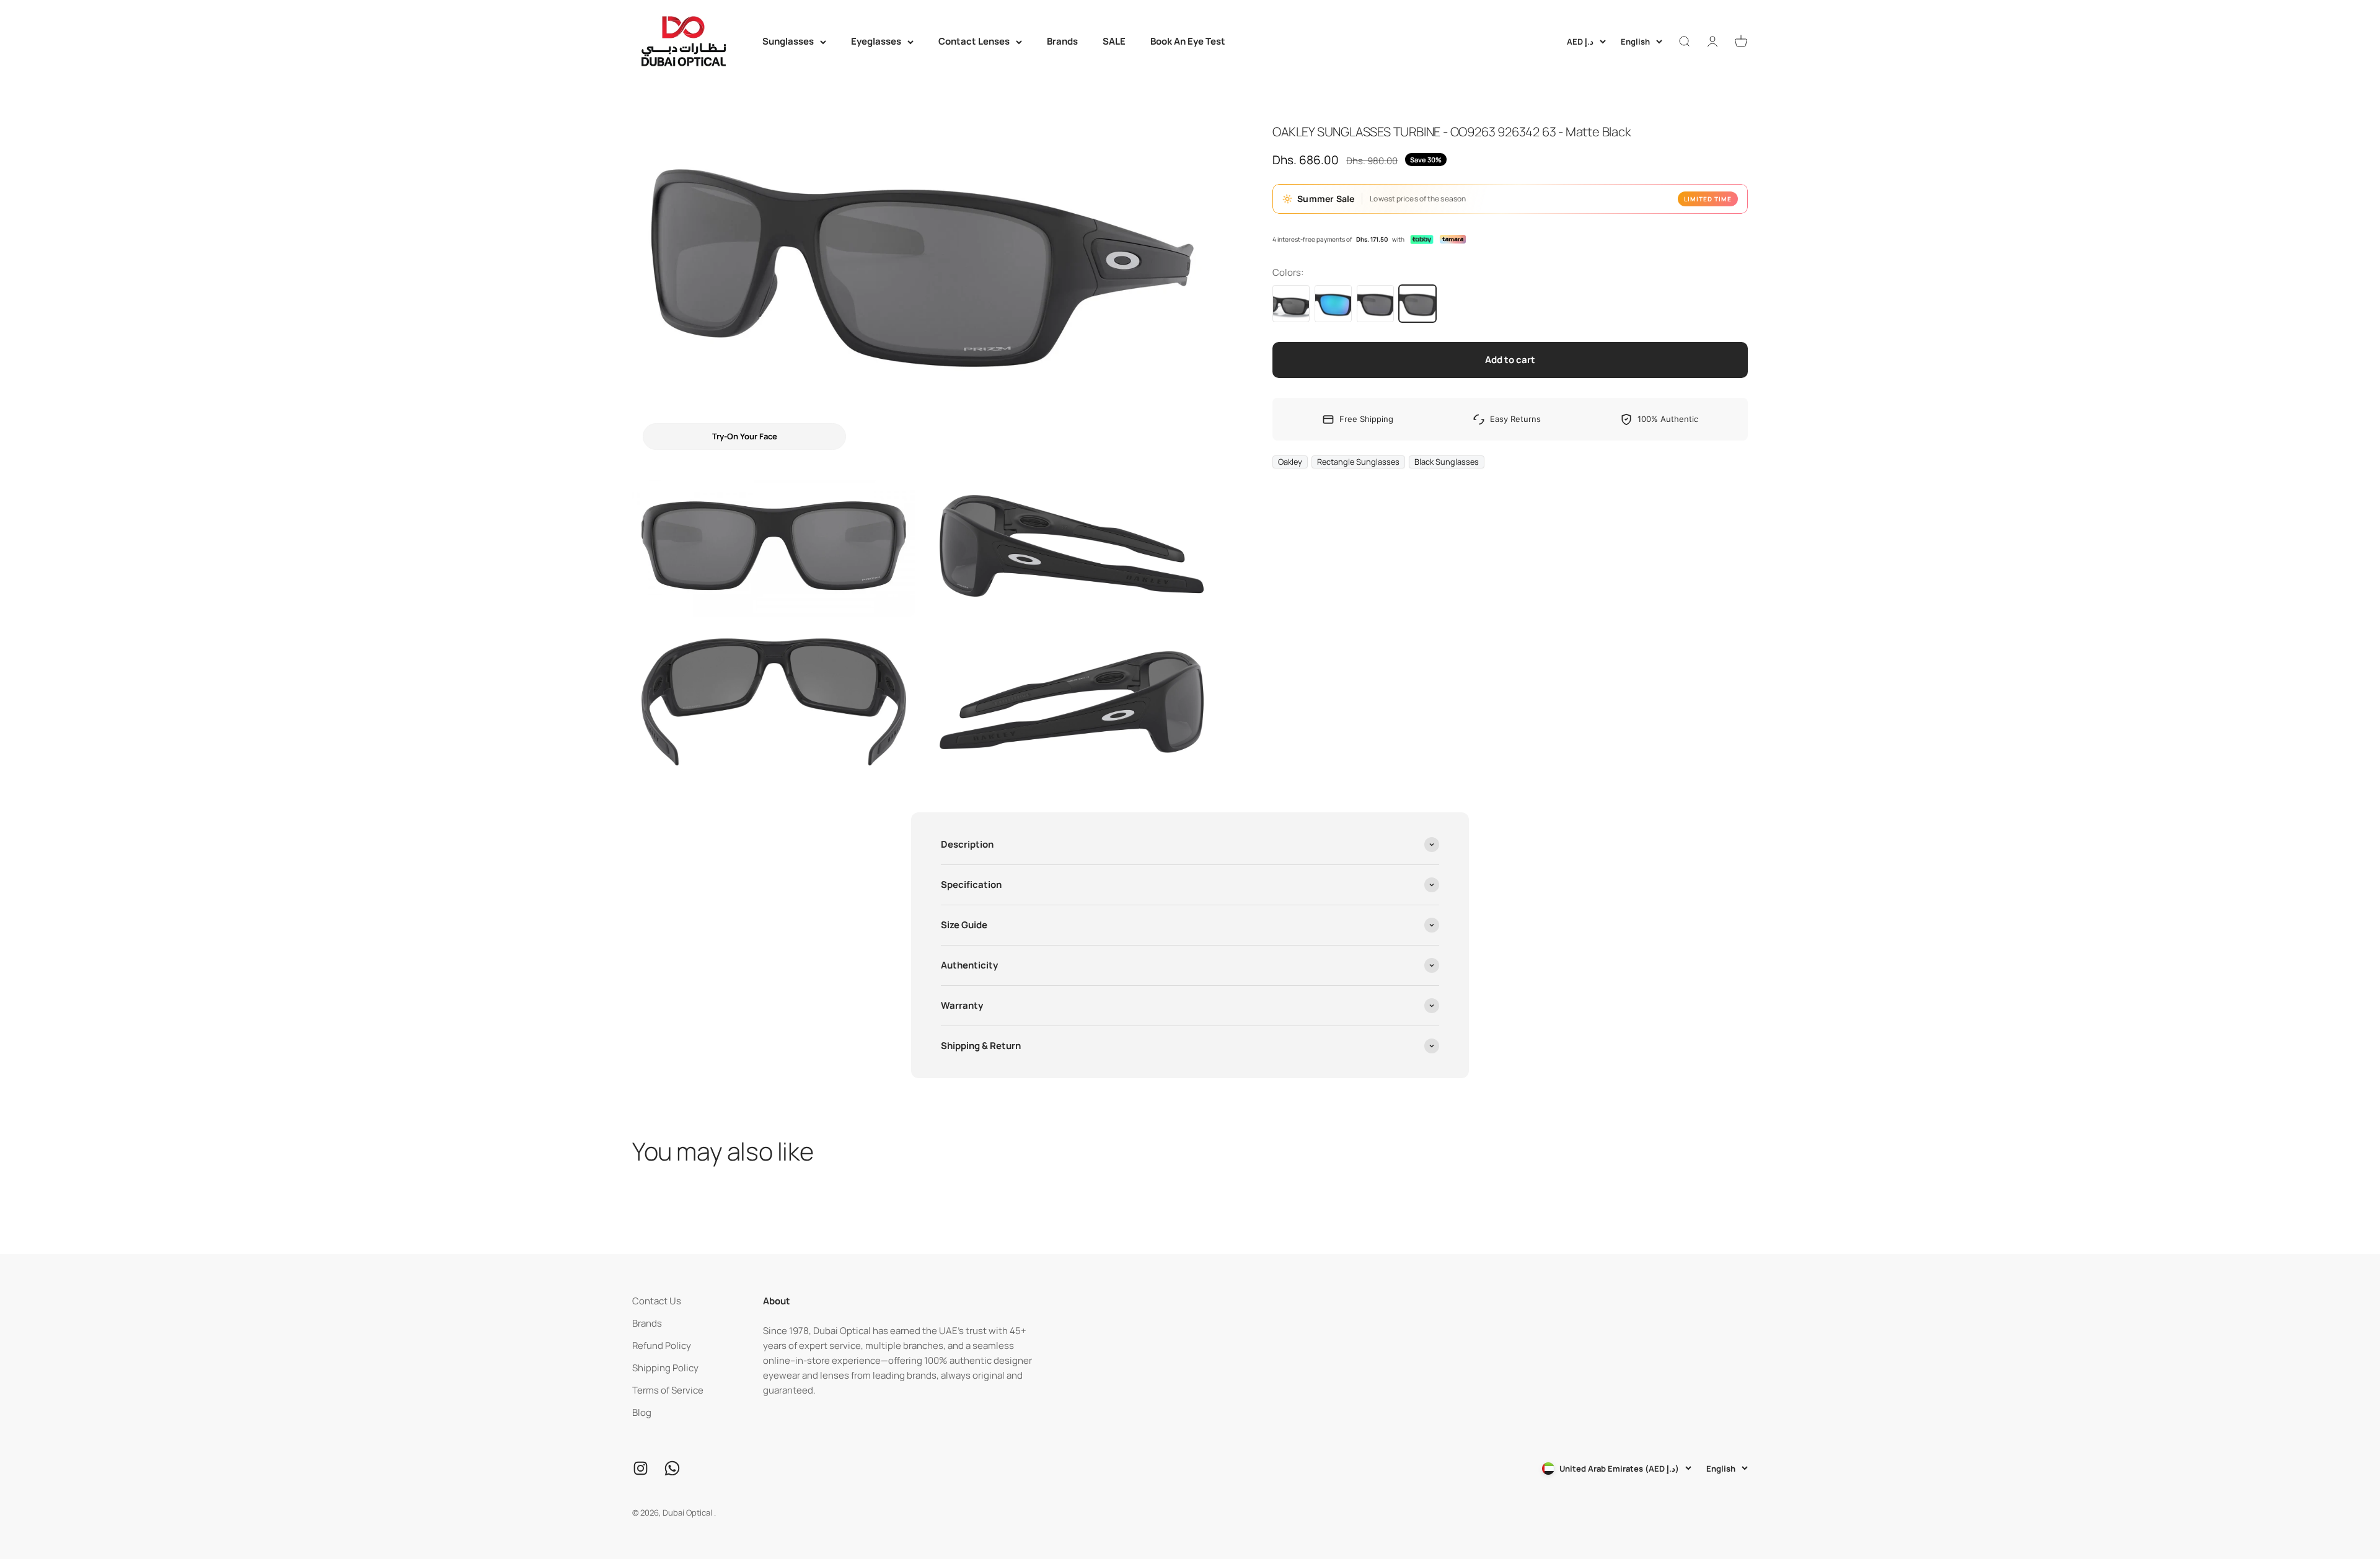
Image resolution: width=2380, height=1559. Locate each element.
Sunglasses (788, 41)
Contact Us (657, 1301)
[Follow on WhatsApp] (672, 1468)
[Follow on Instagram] (641, 1468)
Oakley (1290, 462)
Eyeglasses (876, 41)
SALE (1114, 41)
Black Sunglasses (1447, 462)
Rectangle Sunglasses (1358, 462)
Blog (642, 1412)
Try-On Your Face (745, 436)
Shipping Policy (665, 1368)
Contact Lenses (974, 41)
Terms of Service (668, 1390)
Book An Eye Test (1188, 41)
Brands (1062, 41)
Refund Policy (662, 1346)
